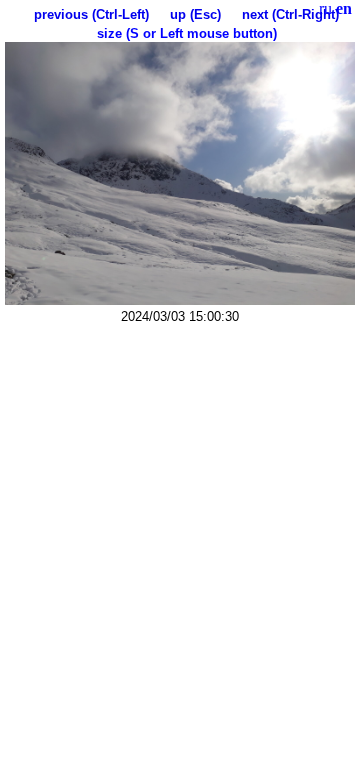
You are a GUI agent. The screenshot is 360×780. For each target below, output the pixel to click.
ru (325, 8)
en (344, 8)
